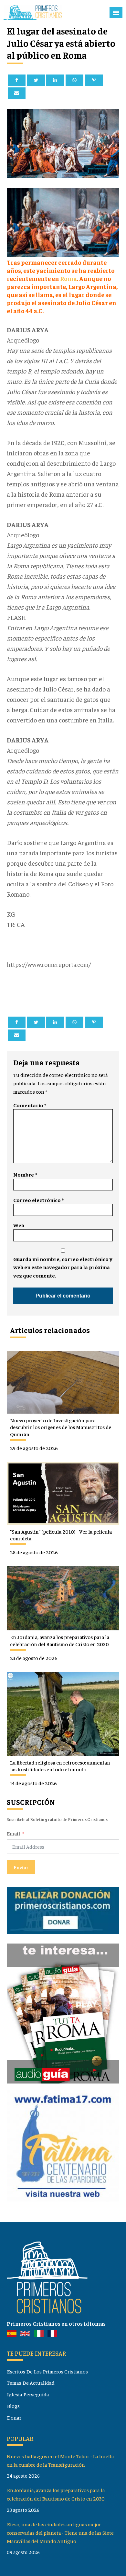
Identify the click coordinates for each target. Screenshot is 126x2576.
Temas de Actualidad (31, 2383)
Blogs (13, 2406)
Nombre (25, 1174)
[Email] (17, 93)
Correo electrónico (38, 1200)
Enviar (21, 1867)
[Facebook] (17, 80)
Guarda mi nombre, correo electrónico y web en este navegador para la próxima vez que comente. (63, 1267)
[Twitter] (36, 80)
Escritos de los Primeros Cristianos (47, 2371)
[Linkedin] (55, 80)
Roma (68, 278)
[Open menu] (116, 13)
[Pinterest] (94, 80)
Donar (14, 2417)
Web (19, 1225)
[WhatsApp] (74, 80)
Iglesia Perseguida (28, 2394)
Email (13, 1833)
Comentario (30, 1105)
